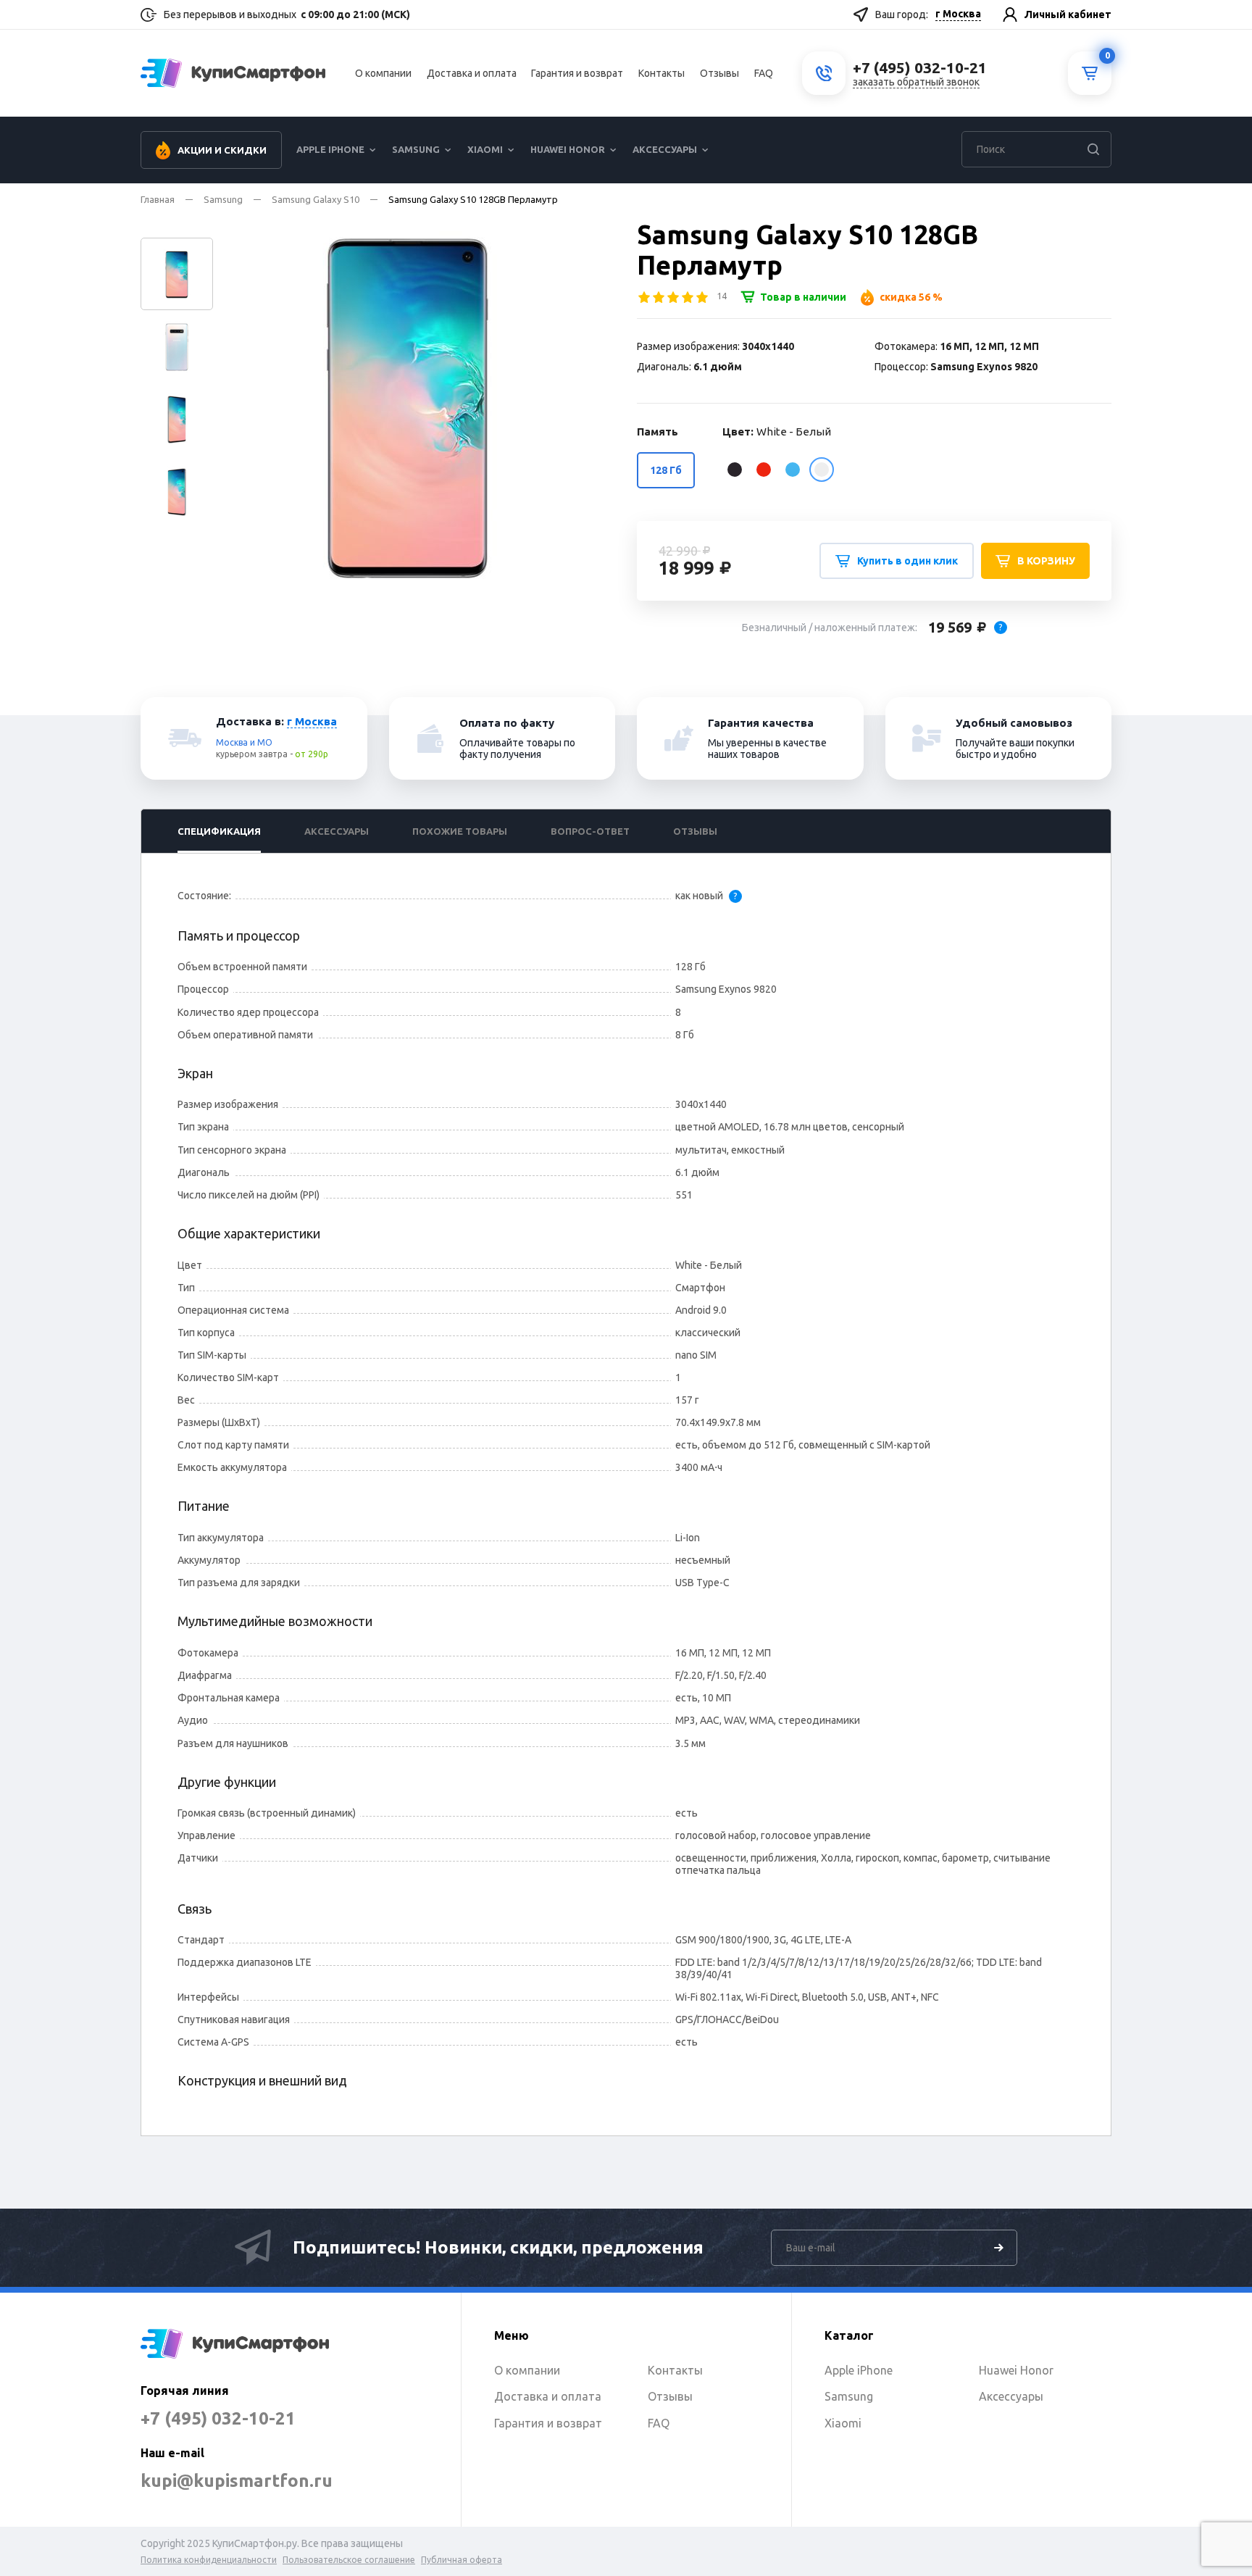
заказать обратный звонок (916, 82)
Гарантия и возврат (577, 73)
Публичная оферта (462, 2560)
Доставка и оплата (472, 73)
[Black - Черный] (735, 470)
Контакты (662, 73)
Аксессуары (665, 149)
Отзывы (719, 73)
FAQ (764, 73)
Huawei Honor (568, 149)
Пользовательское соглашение (349, 2560)
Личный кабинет (1068, 14)
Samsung (416, 149)
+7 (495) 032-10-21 (218, 2418)
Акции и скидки (222, 150)
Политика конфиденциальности (209, 2560)
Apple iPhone (330, 149)
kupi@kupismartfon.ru (237, 2481)
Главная (158, 199)
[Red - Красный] (764, 470)
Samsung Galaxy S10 (316, 199)
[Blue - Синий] (793, 470)
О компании (383, 73)
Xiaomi (485, 149)
